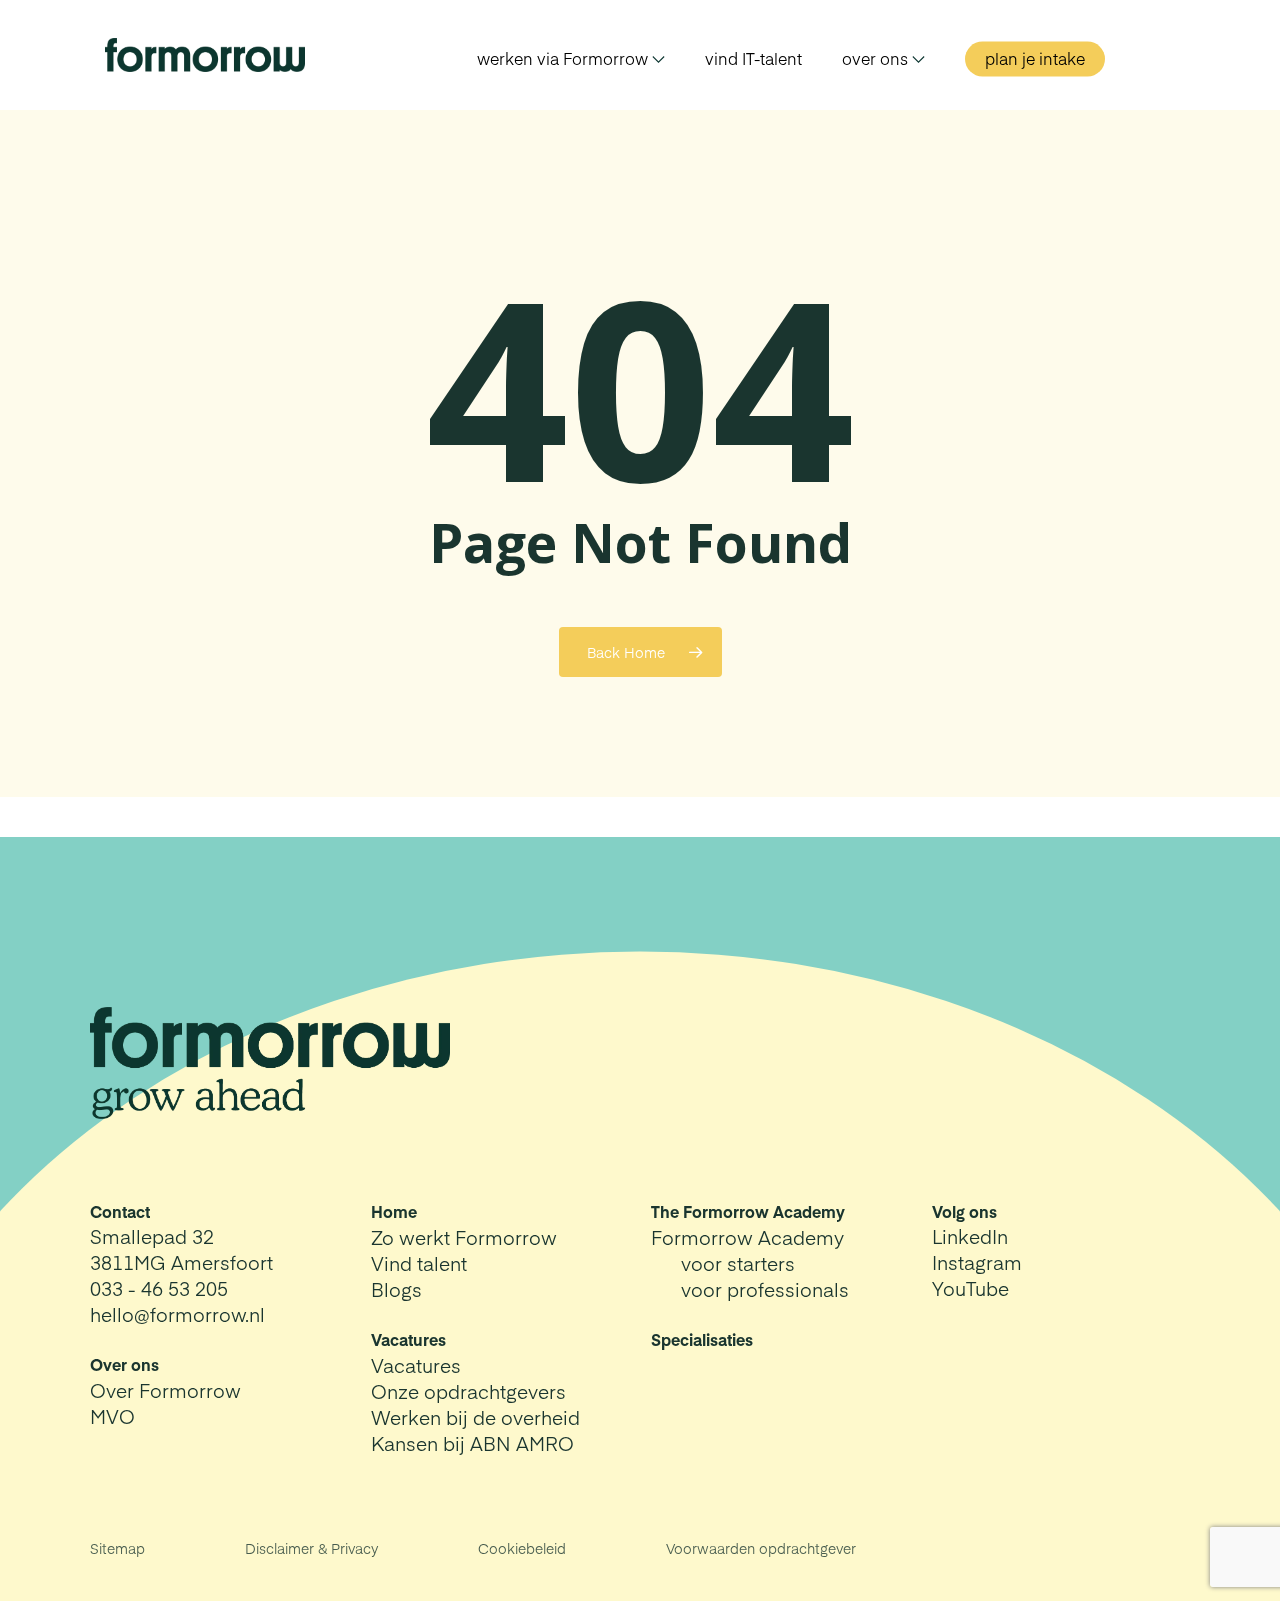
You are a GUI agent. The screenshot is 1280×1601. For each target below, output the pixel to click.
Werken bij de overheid (475, 1417)
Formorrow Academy (747, 1237)
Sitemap (117, 1548)
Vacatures (416, 1365)
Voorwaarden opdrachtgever (761, 1548)
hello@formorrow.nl (177, 1314)
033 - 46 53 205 (159, 1288)
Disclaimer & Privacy (311, 1548)
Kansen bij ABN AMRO (472, 1443)
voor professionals (765, 1289)
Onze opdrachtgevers (468, 1391)
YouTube (970, 1288)
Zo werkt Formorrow (464, 1237)
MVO (112, 1416)
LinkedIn (970, 1236)
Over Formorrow (165, 1390)
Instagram (977, 1262)
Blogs (396, 1289)
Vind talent (419, 1263)
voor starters (738, 1263)
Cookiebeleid (522, 1548)
